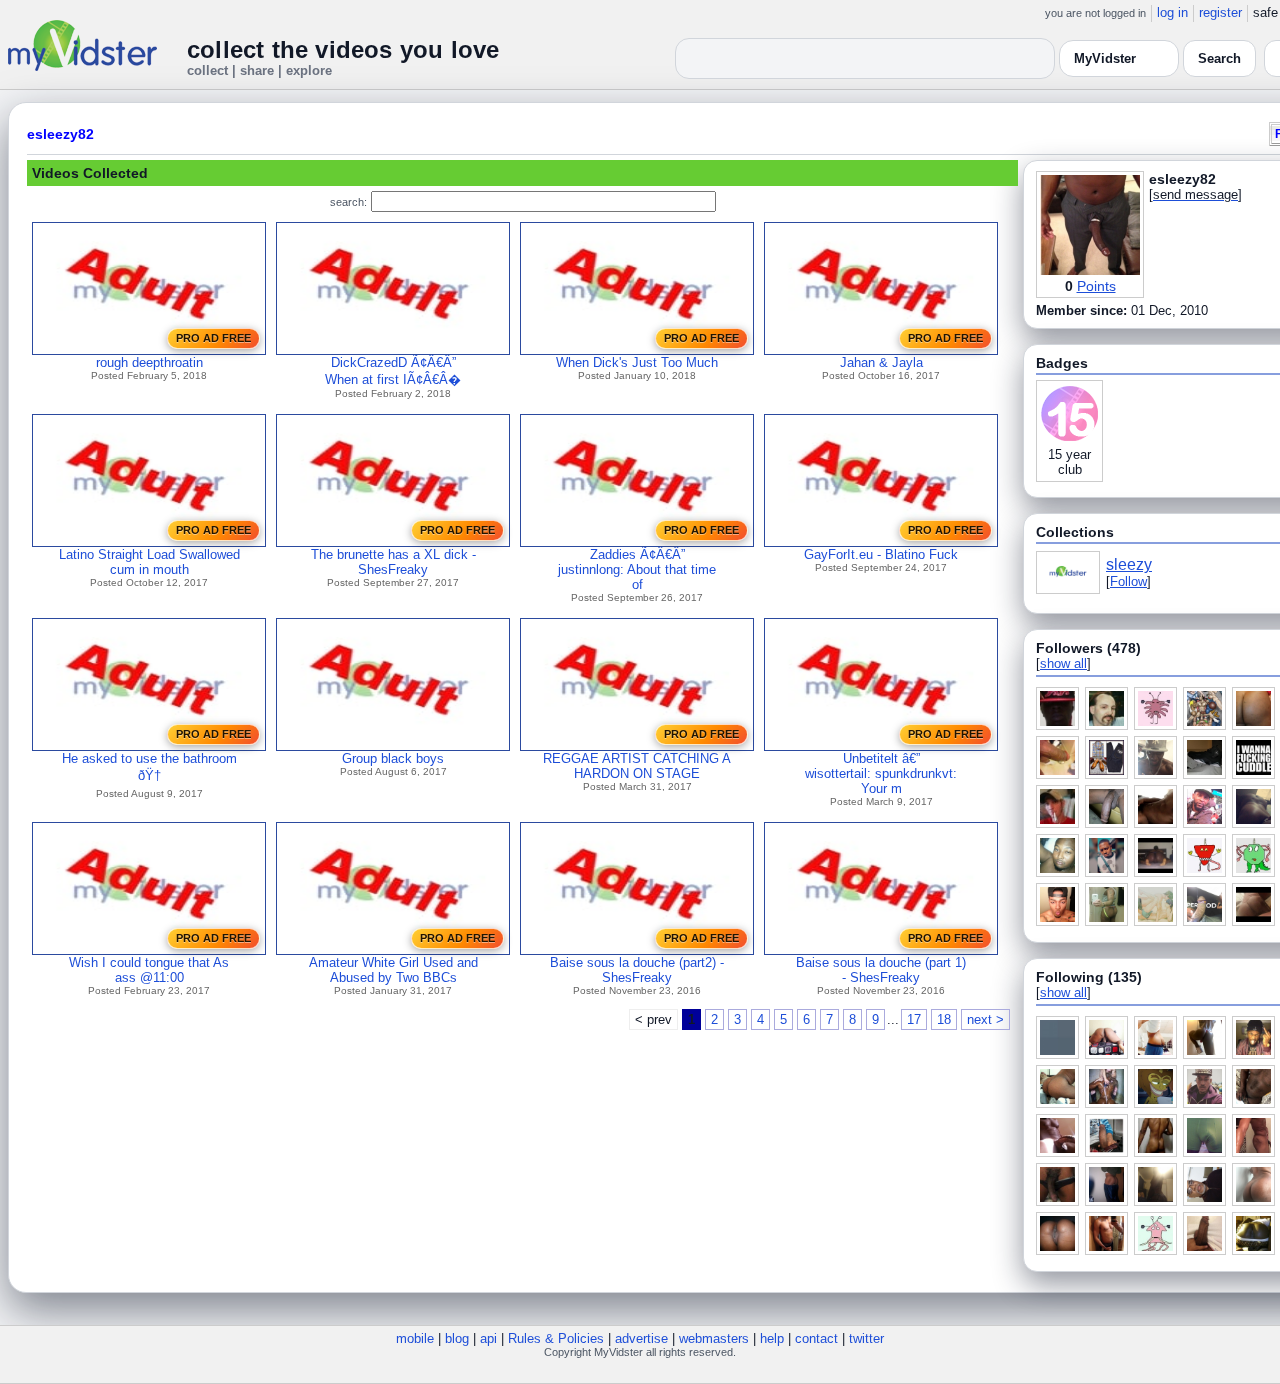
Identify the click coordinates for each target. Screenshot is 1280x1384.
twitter (866, 1338)
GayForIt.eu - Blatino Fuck (881, 554)
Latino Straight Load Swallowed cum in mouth (149, 562)
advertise (641, 1338)
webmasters (714, 1338)
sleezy (1129, 564)
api (488, 1338)
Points (1096, 286)
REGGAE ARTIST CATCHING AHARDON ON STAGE (637, 766)
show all (1063, 663)
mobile (415, 1338)
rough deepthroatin (149, 362)
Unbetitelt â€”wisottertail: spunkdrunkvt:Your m (881, 773)
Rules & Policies (556, 1338)
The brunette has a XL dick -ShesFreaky (393, 562)
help (772, 1338)
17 (914, 1019)
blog (457, 1338)
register (1220, 12)
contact (816, 1338)
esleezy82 (60, 134)
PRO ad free (213, 338)
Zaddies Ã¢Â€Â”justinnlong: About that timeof (637, 569)
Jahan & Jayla (881, 362)
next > (985, 1019)
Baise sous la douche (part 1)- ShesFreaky (881, 970)
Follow (1128, 581)
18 (944, 1019)
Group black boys (393, 758)
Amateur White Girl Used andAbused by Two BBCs (393, 970)
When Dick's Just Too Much (637, 362)
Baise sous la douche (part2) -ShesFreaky (637, 970)
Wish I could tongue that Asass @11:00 (149, 970)
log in (1172, 12)
